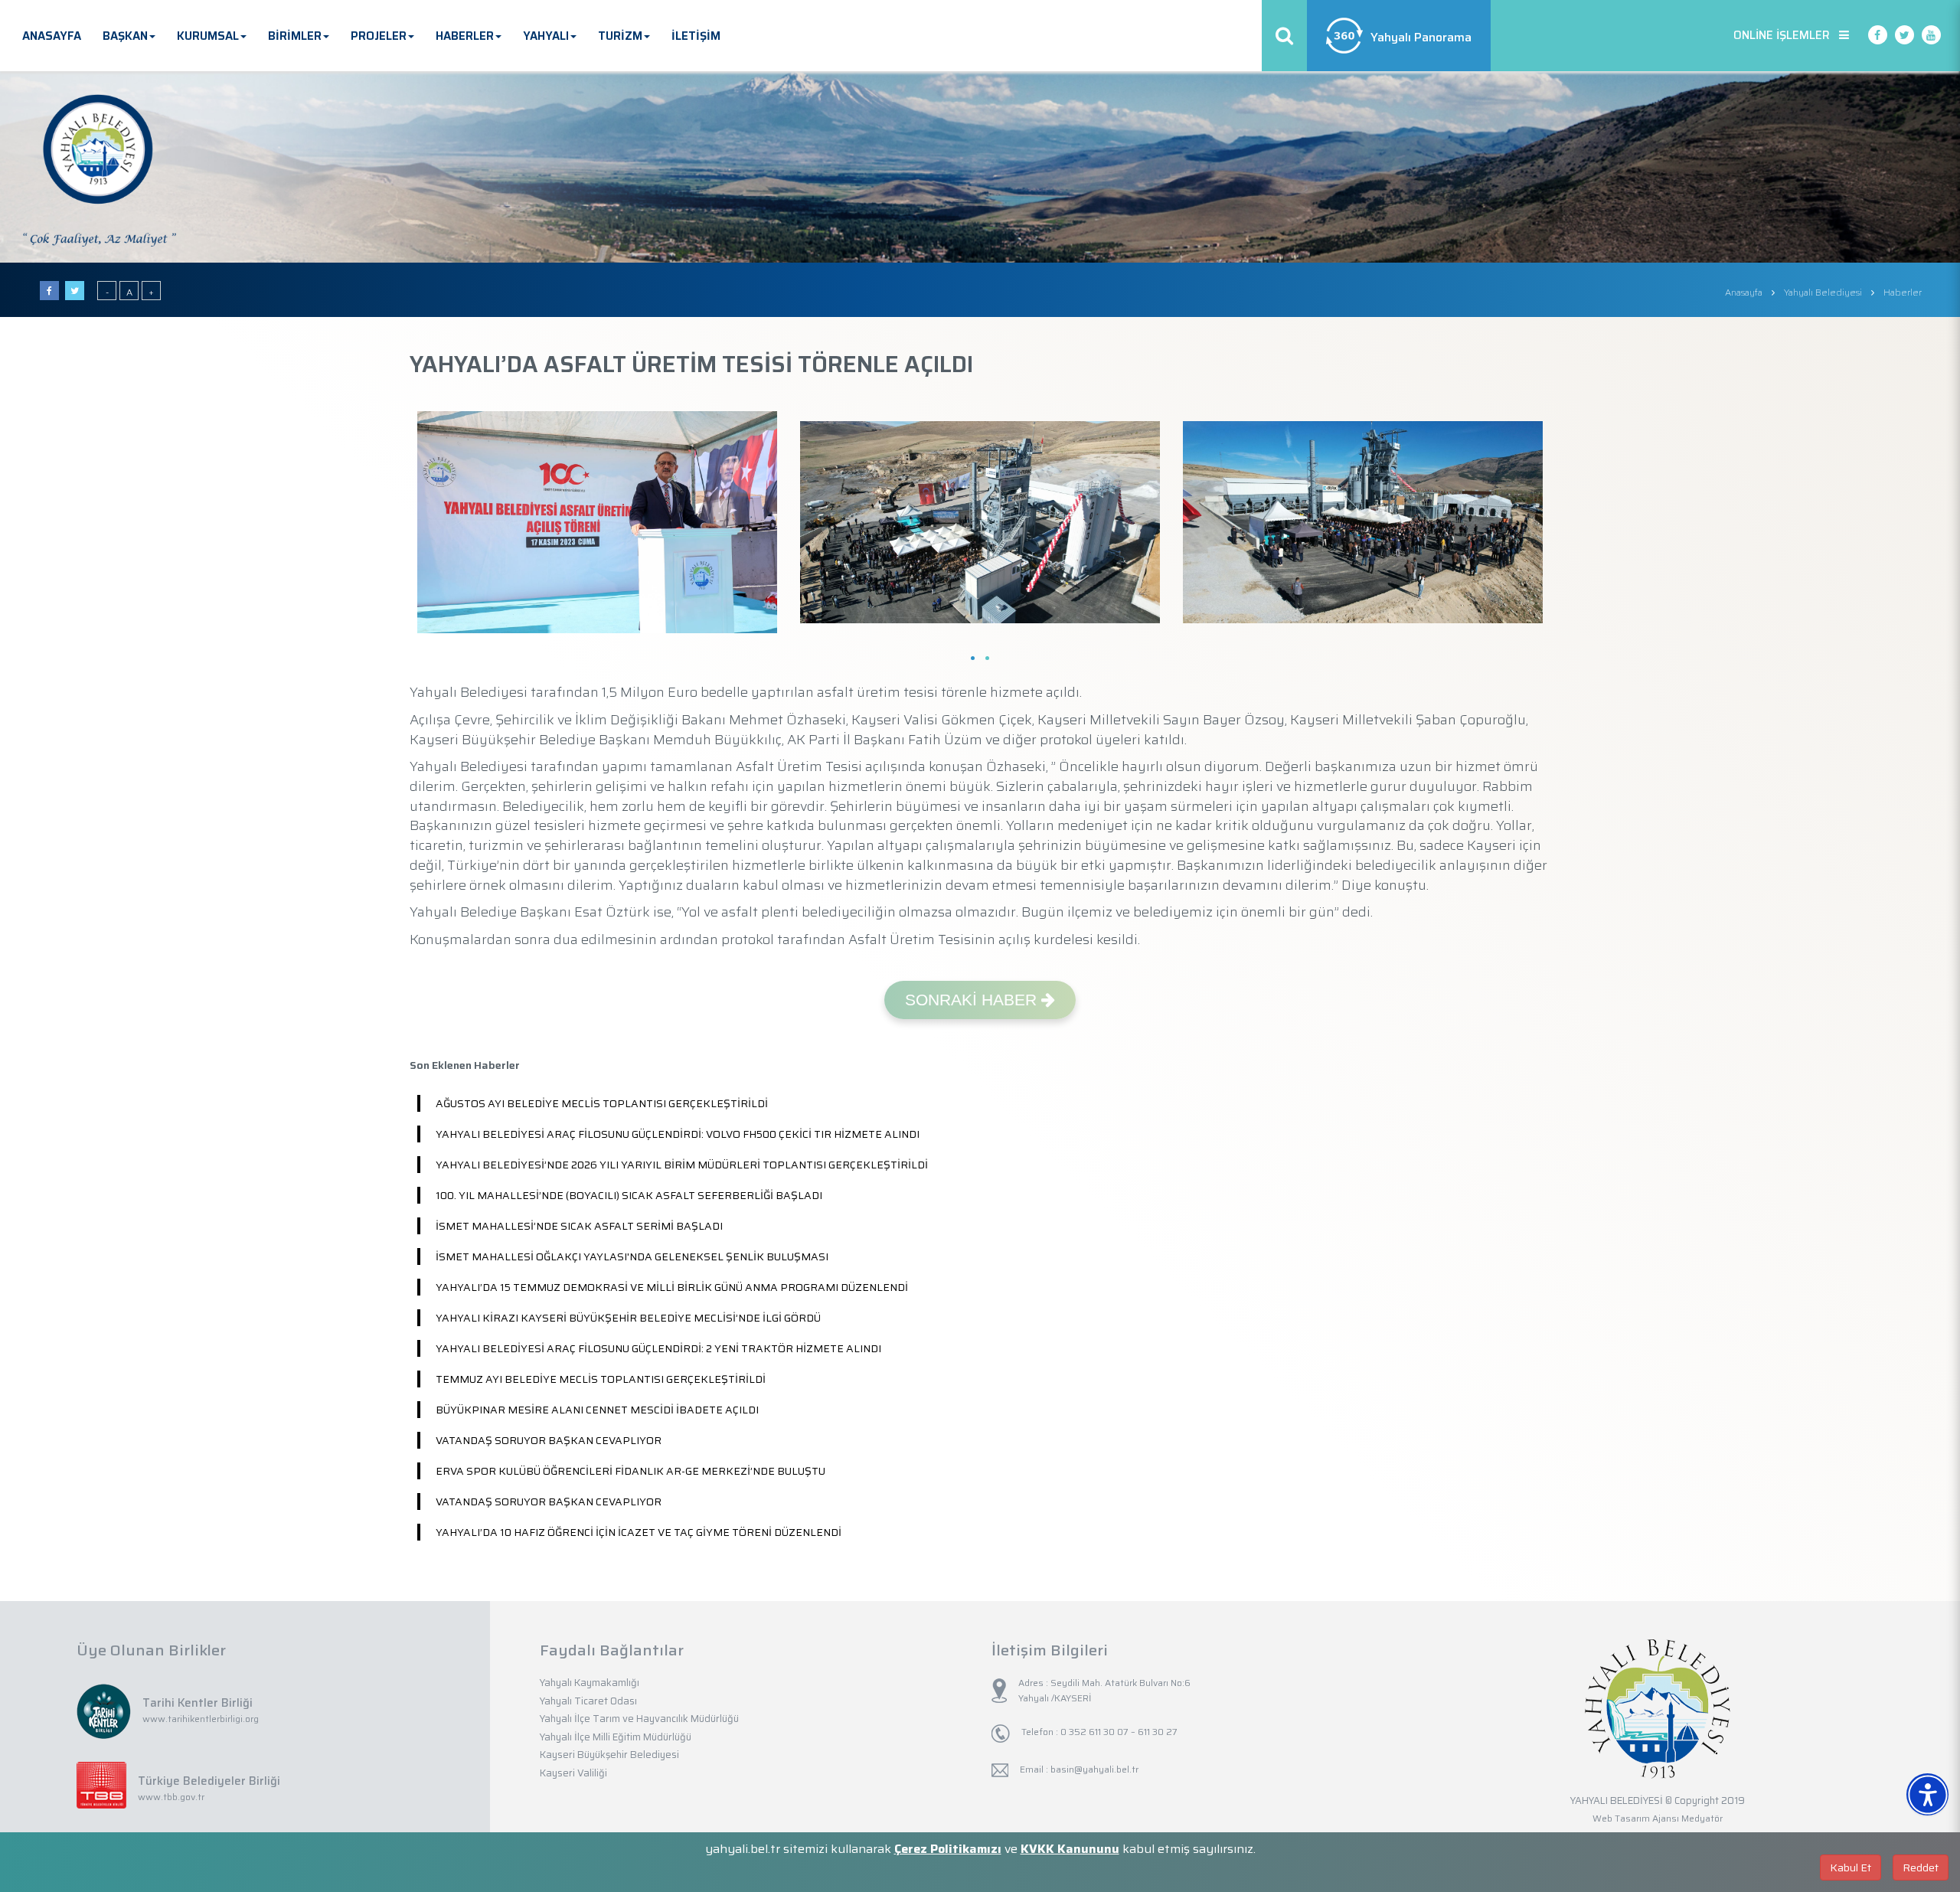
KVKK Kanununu (1070, 1849)
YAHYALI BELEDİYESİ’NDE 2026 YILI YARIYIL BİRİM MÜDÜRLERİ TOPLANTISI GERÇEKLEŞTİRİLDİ (682, 1165)
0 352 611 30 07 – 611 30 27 (1118, 1732)
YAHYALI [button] (546, 36)
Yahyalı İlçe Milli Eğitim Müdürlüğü (616, 1737)
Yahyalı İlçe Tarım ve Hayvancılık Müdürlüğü (639, 1719)
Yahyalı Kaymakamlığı (590, 1683)
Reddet (1921, 1867)
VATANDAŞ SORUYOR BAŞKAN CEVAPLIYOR (549, 1440)
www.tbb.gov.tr (171, 1797)
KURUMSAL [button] (208, 36)
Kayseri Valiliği (573, 1773)
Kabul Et (1851, 1867)
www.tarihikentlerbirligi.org (201, 1719)
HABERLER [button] (465, 36)
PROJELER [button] (379, 36)
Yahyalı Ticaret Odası (588, 1701)
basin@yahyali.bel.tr (1094, 1769)
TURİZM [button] (620, 36)
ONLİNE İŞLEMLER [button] (1786, 35)
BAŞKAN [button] (125, 36)
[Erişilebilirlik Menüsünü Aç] (1927, 1794)
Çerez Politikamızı (948, 1849)
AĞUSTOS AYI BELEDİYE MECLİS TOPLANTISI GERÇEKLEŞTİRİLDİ (602, 1103)
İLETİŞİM (696, 36)
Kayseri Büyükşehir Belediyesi (609, 1755)
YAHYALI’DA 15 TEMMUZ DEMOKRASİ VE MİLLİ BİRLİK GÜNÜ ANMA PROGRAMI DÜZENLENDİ (672, 1287)
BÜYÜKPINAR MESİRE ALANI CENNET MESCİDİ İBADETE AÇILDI (597, 1410)
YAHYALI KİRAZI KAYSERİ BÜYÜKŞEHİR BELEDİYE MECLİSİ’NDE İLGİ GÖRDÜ (628, 1318)
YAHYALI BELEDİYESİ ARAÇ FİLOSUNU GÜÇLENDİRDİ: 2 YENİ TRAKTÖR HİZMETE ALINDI (658, 1348)
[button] (1946, 1776)
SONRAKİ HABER (973, 1000)
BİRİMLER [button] (295, 36)
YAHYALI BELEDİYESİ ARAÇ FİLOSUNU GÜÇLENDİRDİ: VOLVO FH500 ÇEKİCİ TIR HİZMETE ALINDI (678, 1134)
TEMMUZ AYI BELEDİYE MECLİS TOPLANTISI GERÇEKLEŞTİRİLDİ (601, 1379)
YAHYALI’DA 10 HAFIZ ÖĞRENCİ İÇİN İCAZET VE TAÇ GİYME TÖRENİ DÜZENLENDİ (639, 1532)
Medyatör (1702, 1818)
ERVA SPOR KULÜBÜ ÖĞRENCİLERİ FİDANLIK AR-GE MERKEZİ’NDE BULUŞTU (630, 1471)
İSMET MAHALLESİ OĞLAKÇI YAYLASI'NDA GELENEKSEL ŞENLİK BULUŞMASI (632, 1256)
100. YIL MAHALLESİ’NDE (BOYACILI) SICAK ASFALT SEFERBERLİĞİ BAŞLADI (629, 1195)
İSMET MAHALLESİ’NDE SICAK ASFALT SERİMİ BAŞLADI (579, 1226)
